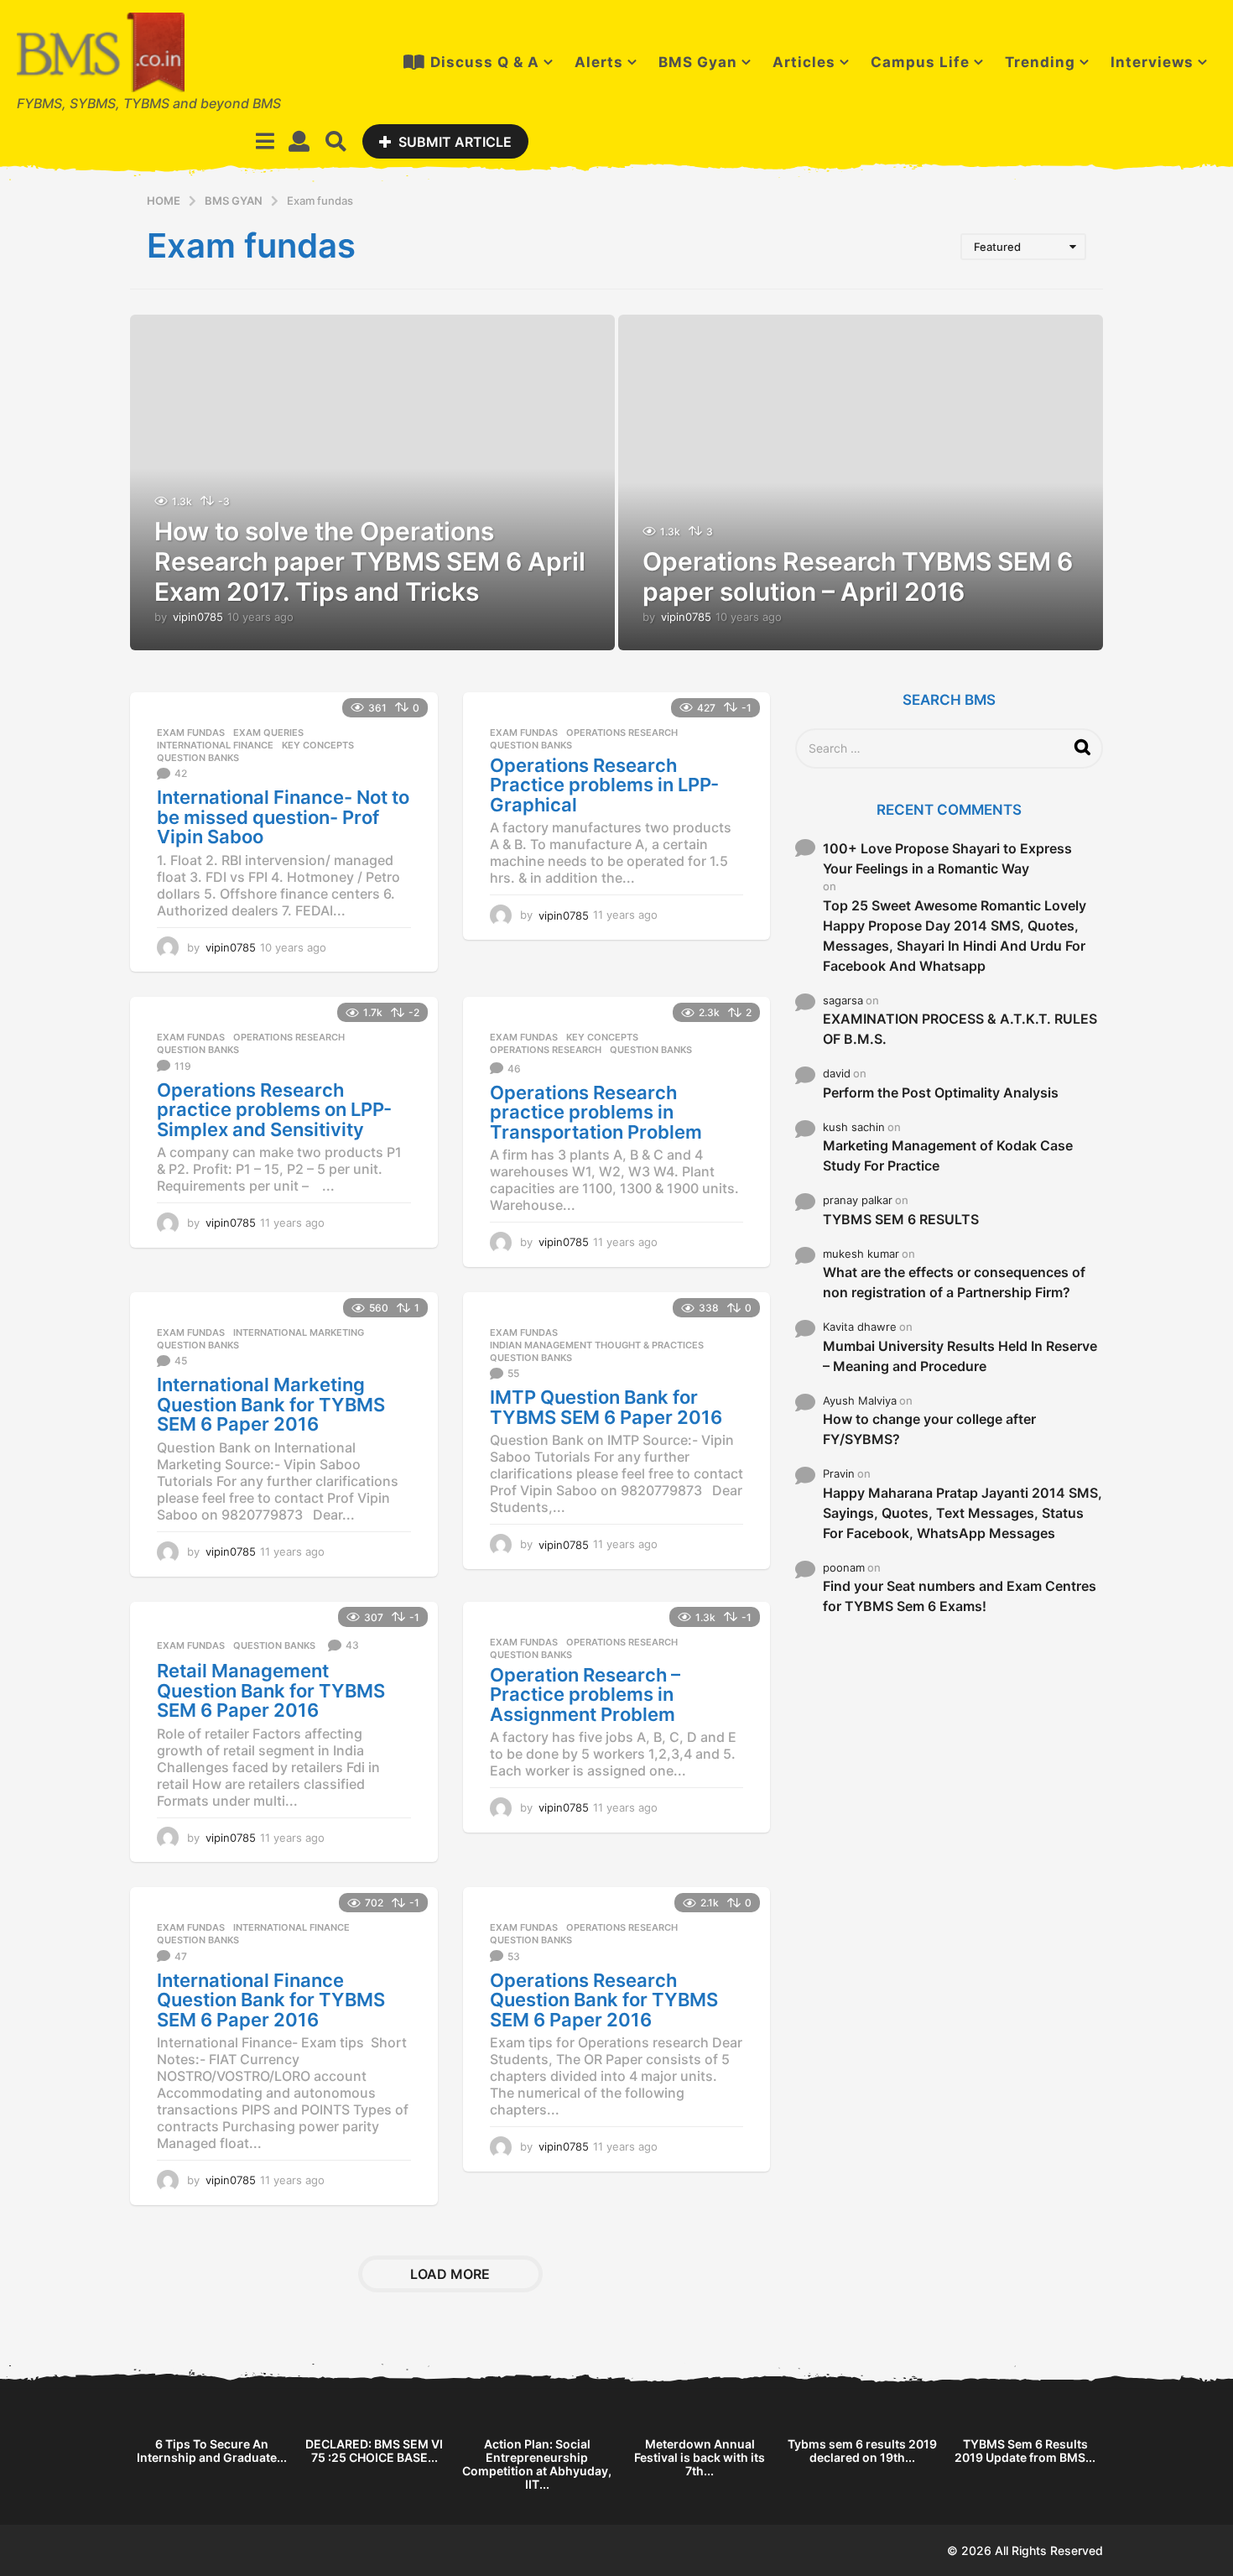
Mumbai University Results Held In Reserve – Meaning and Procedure (960, 1356)
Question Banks (198, 758)
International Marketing (299, 1332)
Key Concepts (318, 745)
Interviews (1152, 62)
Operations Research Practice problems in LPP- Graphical (604, 785)
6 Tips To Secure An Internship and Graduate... (212, 2451)
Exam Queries (268, 733)
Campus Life (920, 62)
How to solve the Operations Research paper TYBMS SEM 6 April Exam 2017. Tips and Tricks (370, 561)
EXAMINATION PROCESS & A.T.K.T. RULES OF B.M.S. (960, 1029)
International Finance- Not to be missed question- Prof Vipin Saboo (283, 817)
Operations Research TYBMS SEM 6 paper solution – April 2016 (858, 576)
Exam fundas (191, 733)
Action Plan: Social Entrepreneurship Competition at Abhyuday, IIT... (537, 2464)
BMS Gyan (698, 62)
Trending (1040, 62)
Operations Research (622, 733)
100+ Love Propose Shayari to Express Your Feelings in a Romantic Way (947, 858)
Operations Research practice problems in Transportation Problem (596, 1112)
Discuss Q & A (485, 62)
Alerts (599, 62)
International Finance (215, 745)
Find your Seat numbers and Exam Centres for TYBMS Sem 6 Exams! (960, 1596)
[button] (265, 141)
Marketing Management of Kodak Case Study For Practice (948, 1155)
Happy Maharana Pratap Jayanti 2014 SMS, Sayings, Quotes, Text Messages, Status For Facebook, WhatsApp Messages (962, 1513)
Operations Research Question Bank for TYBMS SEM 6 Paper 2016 (604, 2000)
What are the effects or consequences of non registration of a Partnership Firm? (954, 1282)
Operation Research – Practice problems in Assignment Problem (585, 1695)
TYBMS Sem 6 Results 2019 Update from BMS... (1025, 2451)
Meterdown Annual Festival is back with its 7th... (700, 2457)
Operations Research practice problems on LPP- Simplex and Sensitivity (274, 1110)
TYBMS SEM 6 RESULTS (901, 1219)
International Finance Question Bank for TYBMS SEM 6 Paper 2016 (271, 2000)
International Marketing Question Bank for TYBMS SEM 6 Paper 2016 (271, 1404)
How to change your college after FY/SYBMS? (929, 1429)
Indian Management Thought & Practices (597, 1345)
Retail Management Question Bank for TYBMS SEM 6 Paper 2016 (271, 1690)
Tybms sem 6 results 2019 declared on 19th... (862, 2451)
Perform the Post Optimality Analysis (941, 1092)
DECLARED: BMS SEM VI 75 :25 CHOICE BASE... (374, 2451)
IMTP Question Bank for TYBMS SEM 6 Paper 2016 (606, 1407)
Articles (804, 62)
